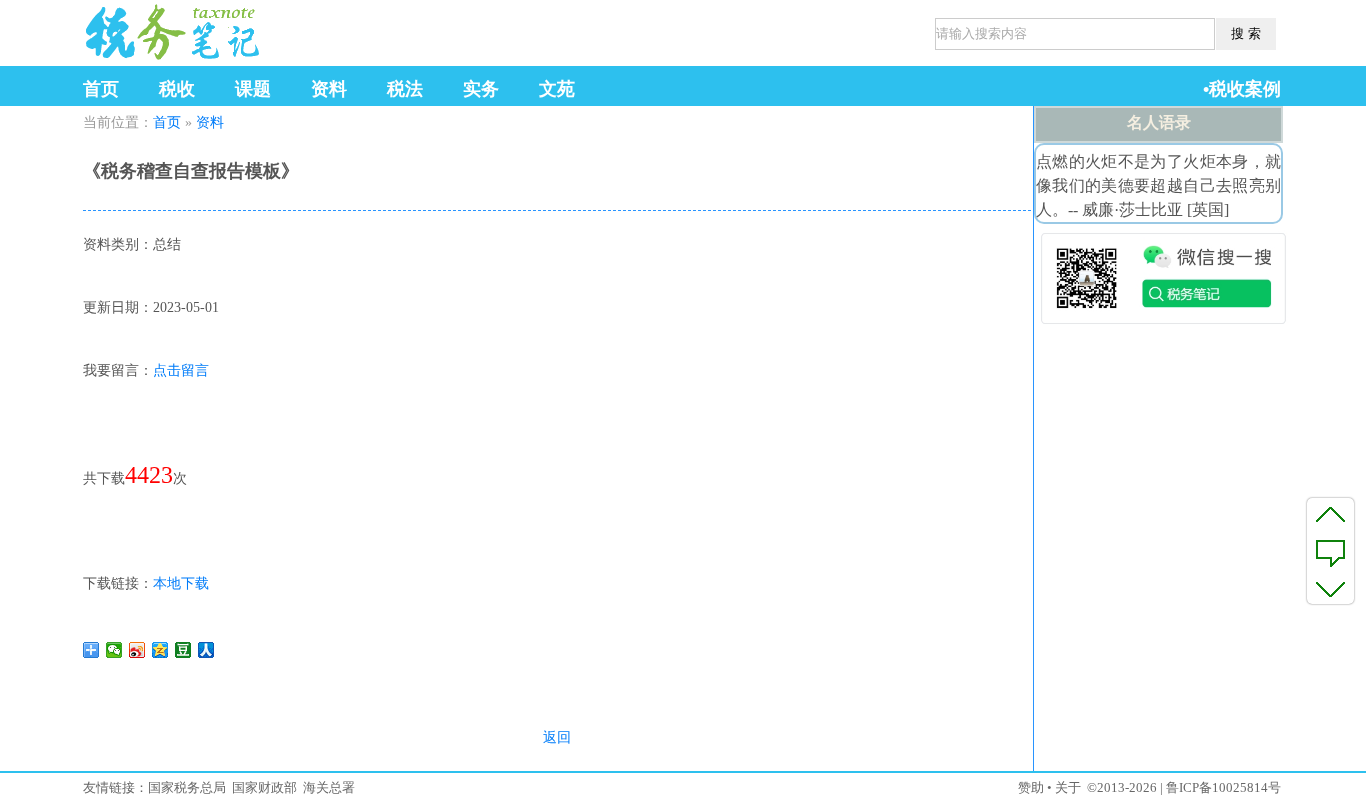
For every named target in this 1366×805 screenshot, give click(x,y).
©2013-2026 (1122, 787)
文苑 (557, 89)
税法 (405, 89)
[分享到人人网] (206, 650)
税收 (177, 89)
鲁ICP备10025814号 (1223, 787)
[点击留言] (1330, 551)
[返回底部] (1330, 588)
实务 (481, 89)
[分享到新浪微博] (137, 650)
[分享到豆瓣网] (183, 650)
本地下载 (181, 583)
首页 (101, 89)
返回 (557, 737)
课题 (253, 89)
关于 (1068, 787)
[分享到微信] (114, 650)
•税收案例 (1242, 89)
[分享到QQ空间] (160, 650)
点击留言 (181, 370)
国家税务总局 (187, 787)
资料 (329, 89)
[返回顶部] (1330, 514)
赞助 (1031, 787)
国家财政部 (264, 787)
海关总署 (329, 787)
